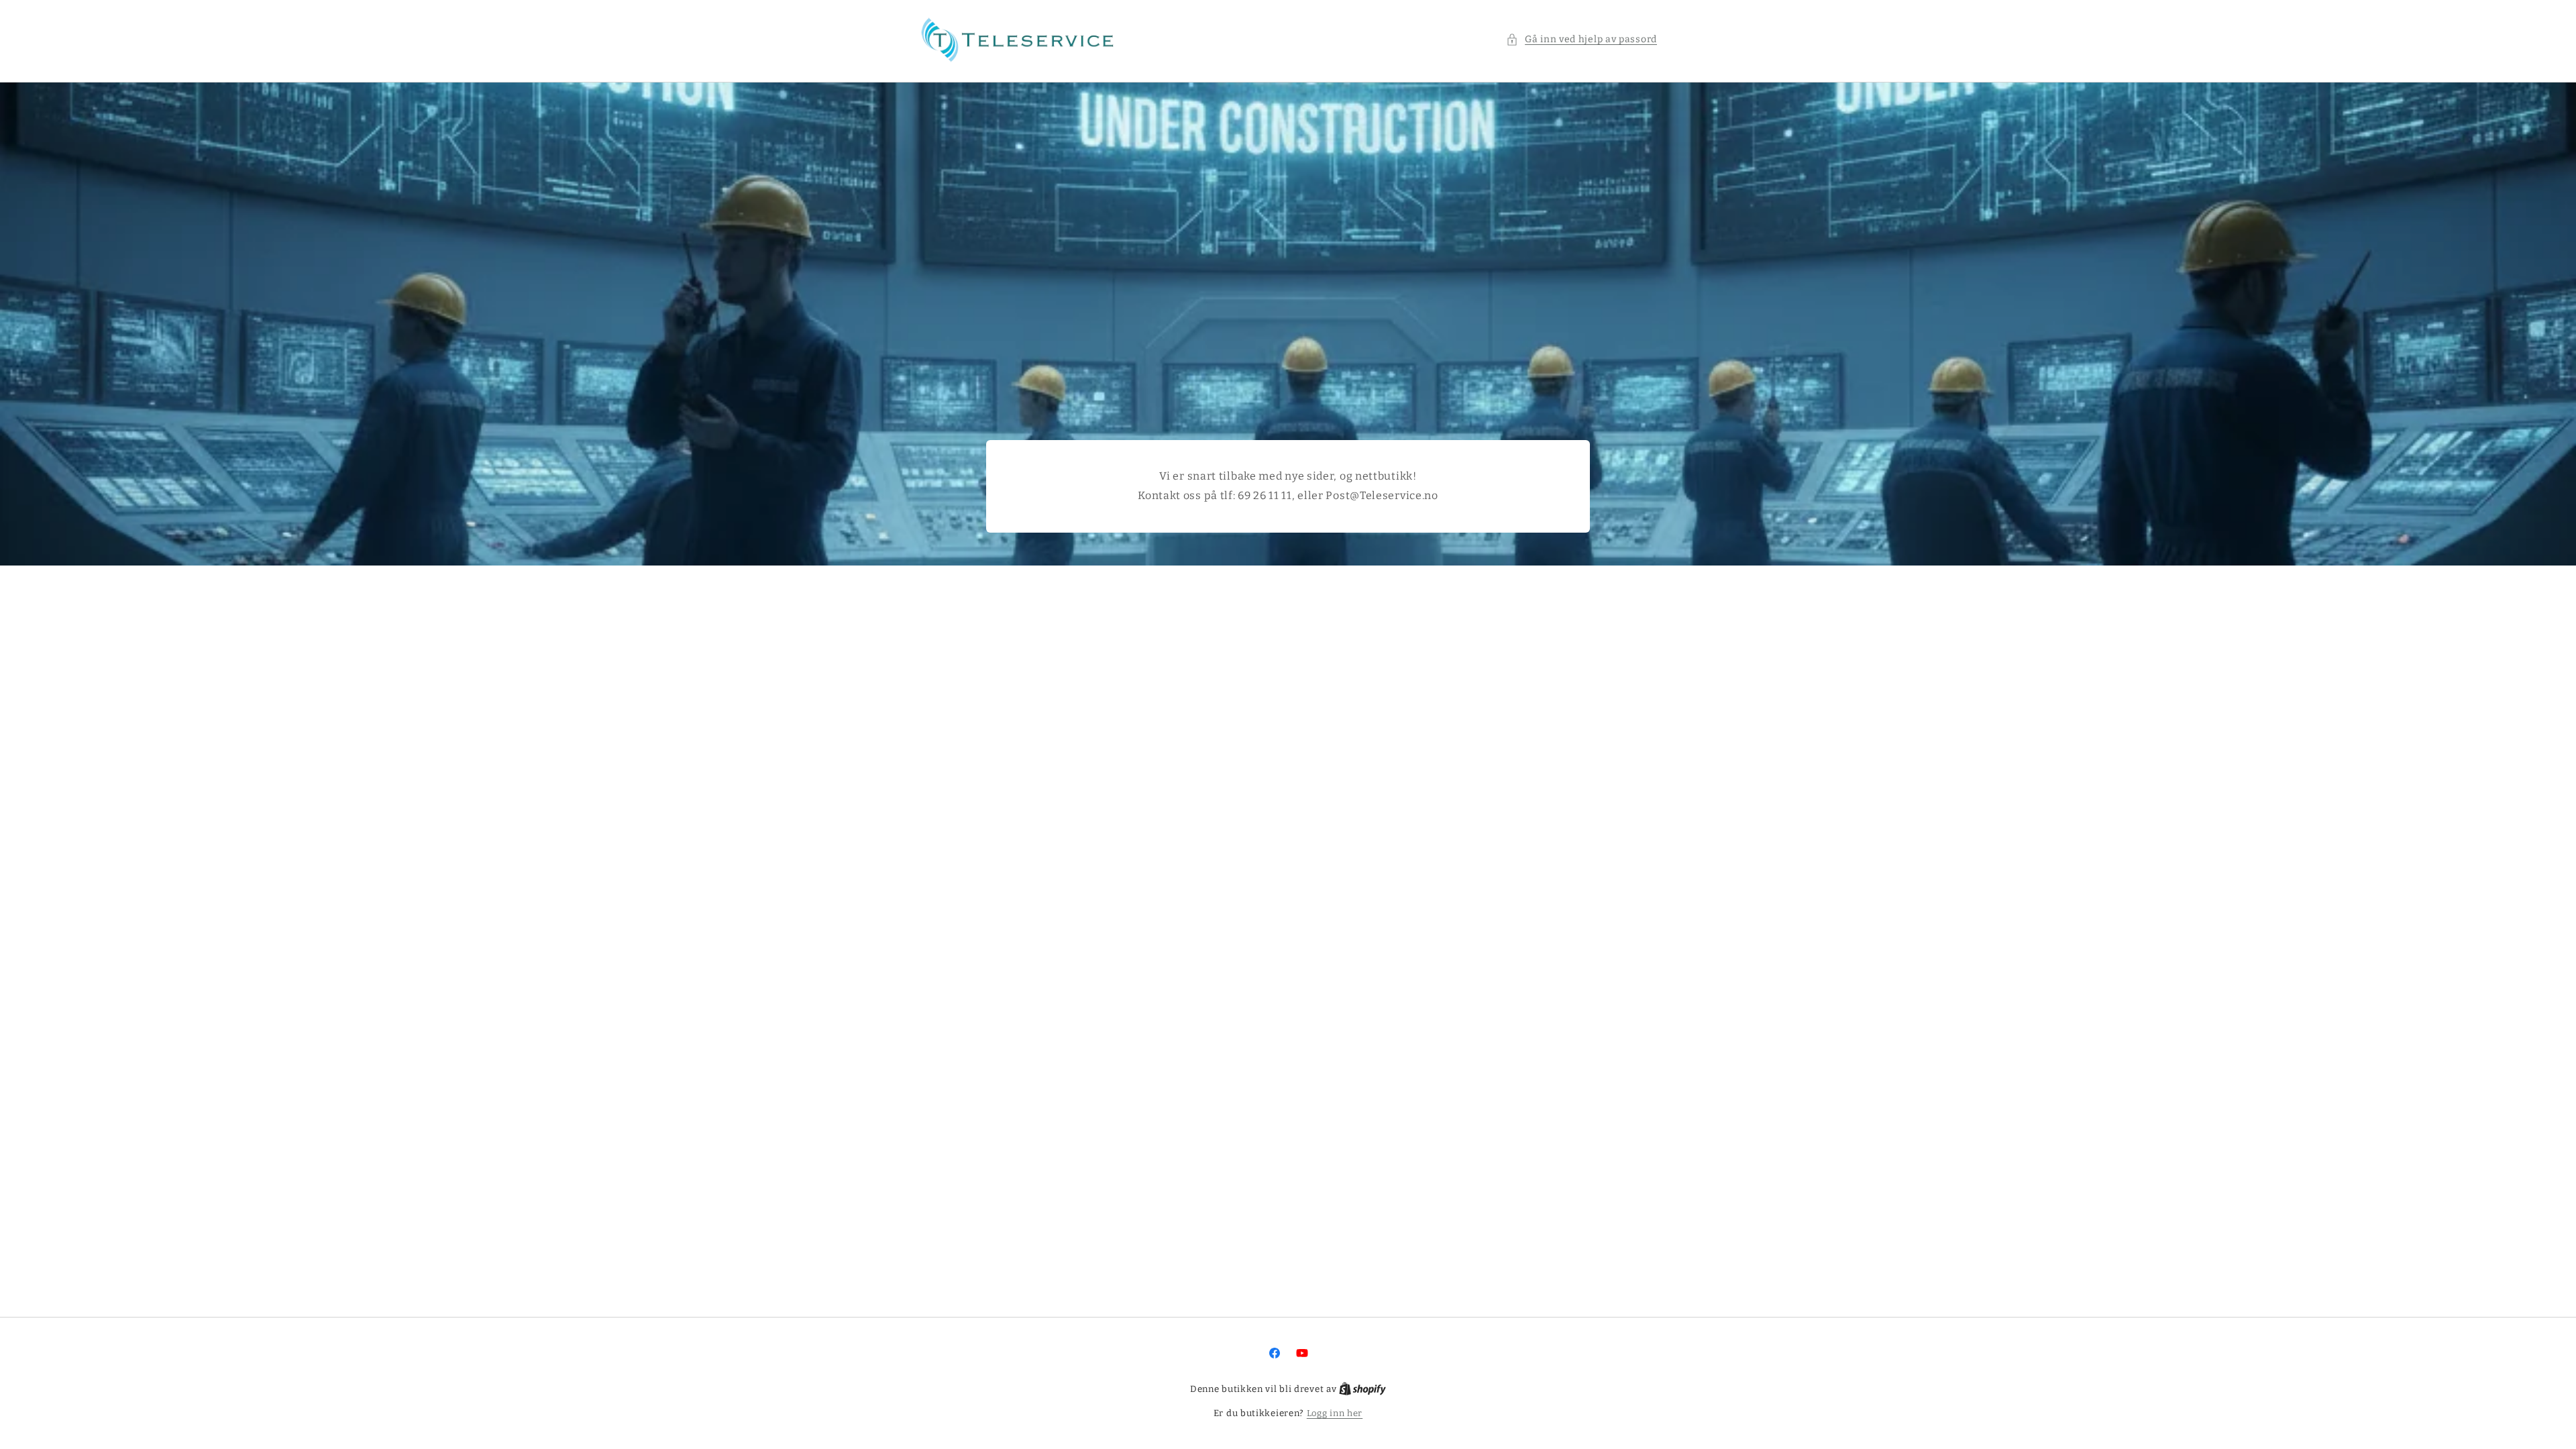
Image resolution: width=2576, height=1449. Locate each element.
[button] (1581, 39)
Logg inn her (1335, 1413)
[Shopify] (1362, 1389)
